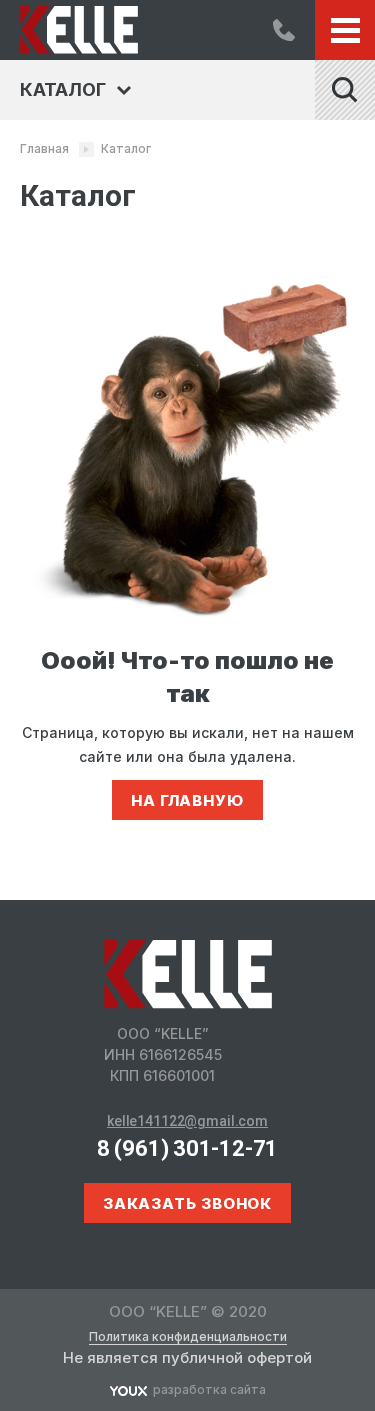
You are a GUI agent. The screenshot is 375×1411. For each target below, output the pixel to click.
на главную (187, 800)
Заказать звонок (188, 1203)
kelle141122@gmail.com (187, 1121)
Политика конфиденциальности (188, 1337)
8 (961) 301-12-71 (284, 30)
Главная (44, 148)
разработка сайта (209, 1389)
